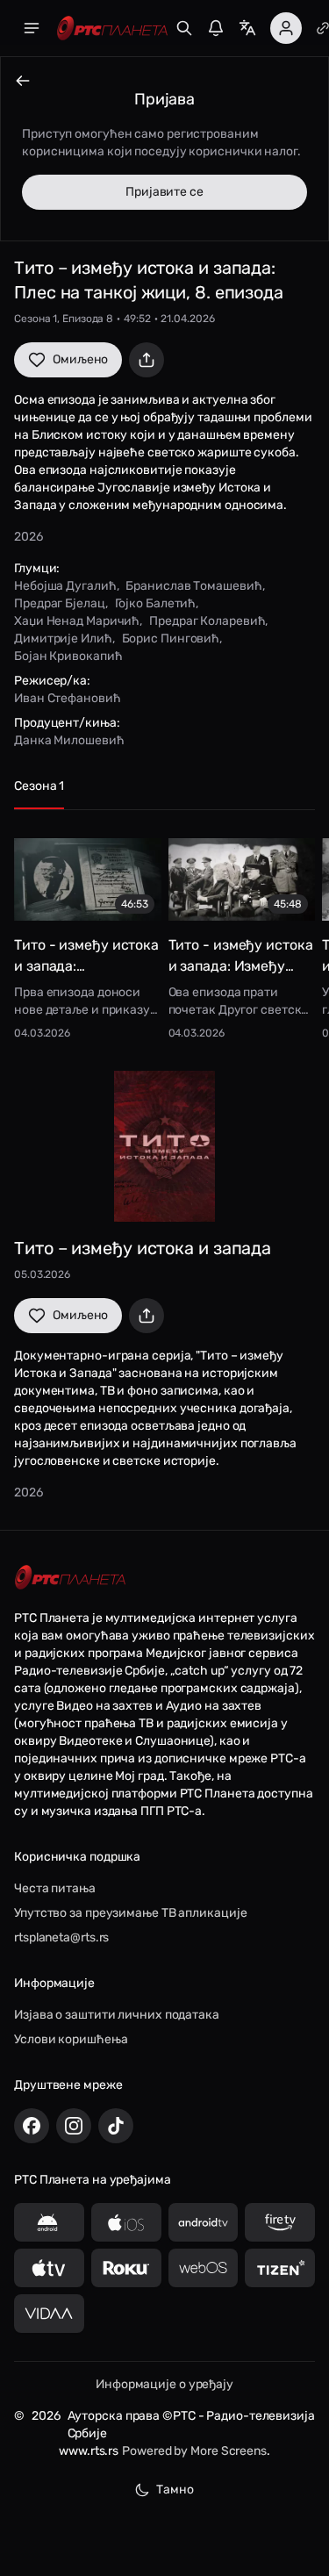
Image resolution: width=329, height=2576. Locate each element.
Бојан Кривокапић (68, 656)
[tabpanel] (164, 933)
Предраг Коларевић (207, 621)
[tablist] (164, 794)
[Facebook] (32, 2126)
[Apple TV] (49, 2268)
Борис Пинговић (171, 639)
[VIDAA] (49, 2314)
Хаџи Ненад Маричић (77, 621)
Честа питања (55, 1888)
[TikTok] (116, 2126)
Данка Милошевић (69, 740)
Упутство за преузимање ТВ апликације (130, 1913)
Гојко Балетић (156, 603)
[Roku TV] (126, 2268)
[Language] (247, 28)
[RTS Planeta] (112, 29)
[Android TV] (204, 2222)
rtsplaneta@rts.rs (61, 1937)
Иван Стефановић (68, 698)
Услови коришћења (71, 2039)
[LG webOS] (204, 2268)
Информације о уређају (164, 2384)
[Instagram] (74, 2126)
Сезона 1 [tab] (39, 786)
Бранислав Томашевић (193, 586)
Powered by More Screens (194, 2451)
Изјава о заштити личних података (117, 2015)
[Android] (49, 2222)
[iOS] (126, 2222)
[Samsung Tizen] (280, 2268)
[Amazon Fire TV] (280, 2222)
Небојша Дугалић (65, 586)
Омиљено (80, 359)
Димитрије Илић (63, 639)
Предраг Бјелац (60, 603)
